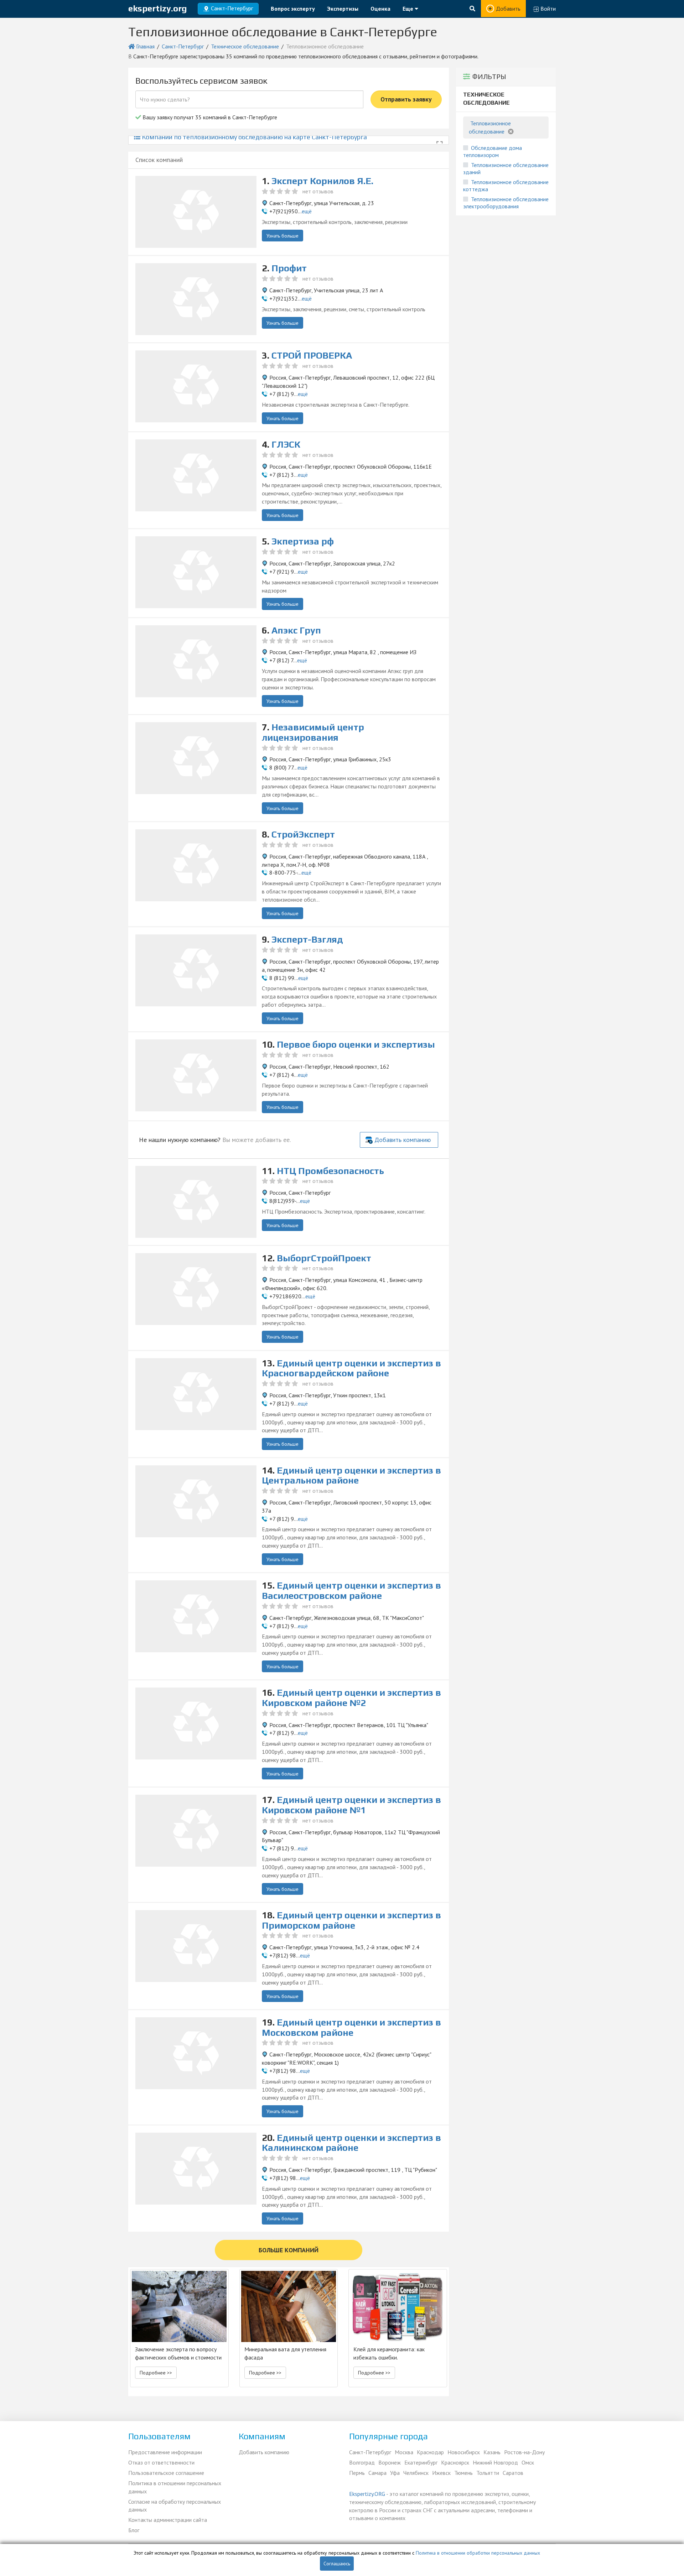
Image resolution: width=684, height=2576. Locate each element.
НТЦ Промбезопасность (330, 1171)
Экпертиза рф (303, 541)
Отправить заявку (406, 99)
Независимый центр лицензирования (313, 732)
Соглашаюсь (337, 2564)
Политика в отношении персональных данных (175, 2487)
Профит (289, 268)
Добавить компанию (403, 1140)
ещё (307, 211)
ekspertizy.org (158, 8)
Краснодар (430, 2452)
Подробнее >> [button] (156, 2373)
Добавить (508, 9)
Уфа (395, 2473)
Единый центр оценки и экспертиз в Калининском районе (351, 2143)
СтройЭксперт (303, 834)
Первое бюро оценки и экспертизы (356, 1044)
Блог (134, 2530)
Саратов (513, 2473)
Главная (145, 46)
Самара (377, 2473)
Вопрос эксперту (293, 9)
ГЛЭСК (286, 444)
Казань (492, 2452)
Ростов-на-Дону (524, 2452)
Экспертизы (343, 9)
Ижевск (441, 2473)
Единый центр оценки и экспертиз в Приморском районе (351, 1920)
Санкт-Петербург (183, 46)
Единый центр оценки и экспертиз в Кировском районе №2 (351, 1698)
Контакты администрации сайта (168, 2520)
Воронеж (390, 2462)
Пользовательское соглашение (166, 2473)
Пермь (357, 2473)
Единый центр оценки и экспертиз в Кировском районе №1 (351, 1805)
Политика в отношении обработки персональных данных (478, 2553)
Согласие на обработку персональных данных (175, 2506)
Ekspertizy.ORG (367, 2494)
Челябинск (416, 2473)
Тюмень (463, 2473)
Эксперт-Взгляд (307, 939)
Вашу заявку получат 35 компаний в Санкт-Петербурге (209, 117)
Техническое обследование (245, 46)
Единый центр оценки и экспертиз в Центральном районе (351, 1475)
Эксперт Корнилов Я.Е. (322, 181)
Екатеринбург (421, 2462)
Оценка (380, 9)
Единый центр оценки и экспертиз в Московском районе (351, 2027)
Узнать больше (283, 236)
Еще (409, 9)
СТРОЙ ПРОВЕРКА (312, 355)
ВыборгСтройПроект (324, 1258)
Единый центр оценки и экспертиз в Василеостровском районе (351, 1591)
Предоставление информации (165, 2452)
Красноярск (455, 2462)
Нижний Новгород (495, 2462)
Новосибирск (464, 2452)
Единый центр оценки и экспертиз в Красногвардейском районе (351, 1368)
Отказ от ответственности (161, 2462)
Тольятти (488, 2473)
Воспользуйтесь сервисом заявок (201, 81)
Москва (404, 2452)
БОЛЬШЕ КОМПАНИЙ (289, 2250)
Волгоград (362, 2462)
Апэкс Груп (296, 630)
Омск (528, 2462)
